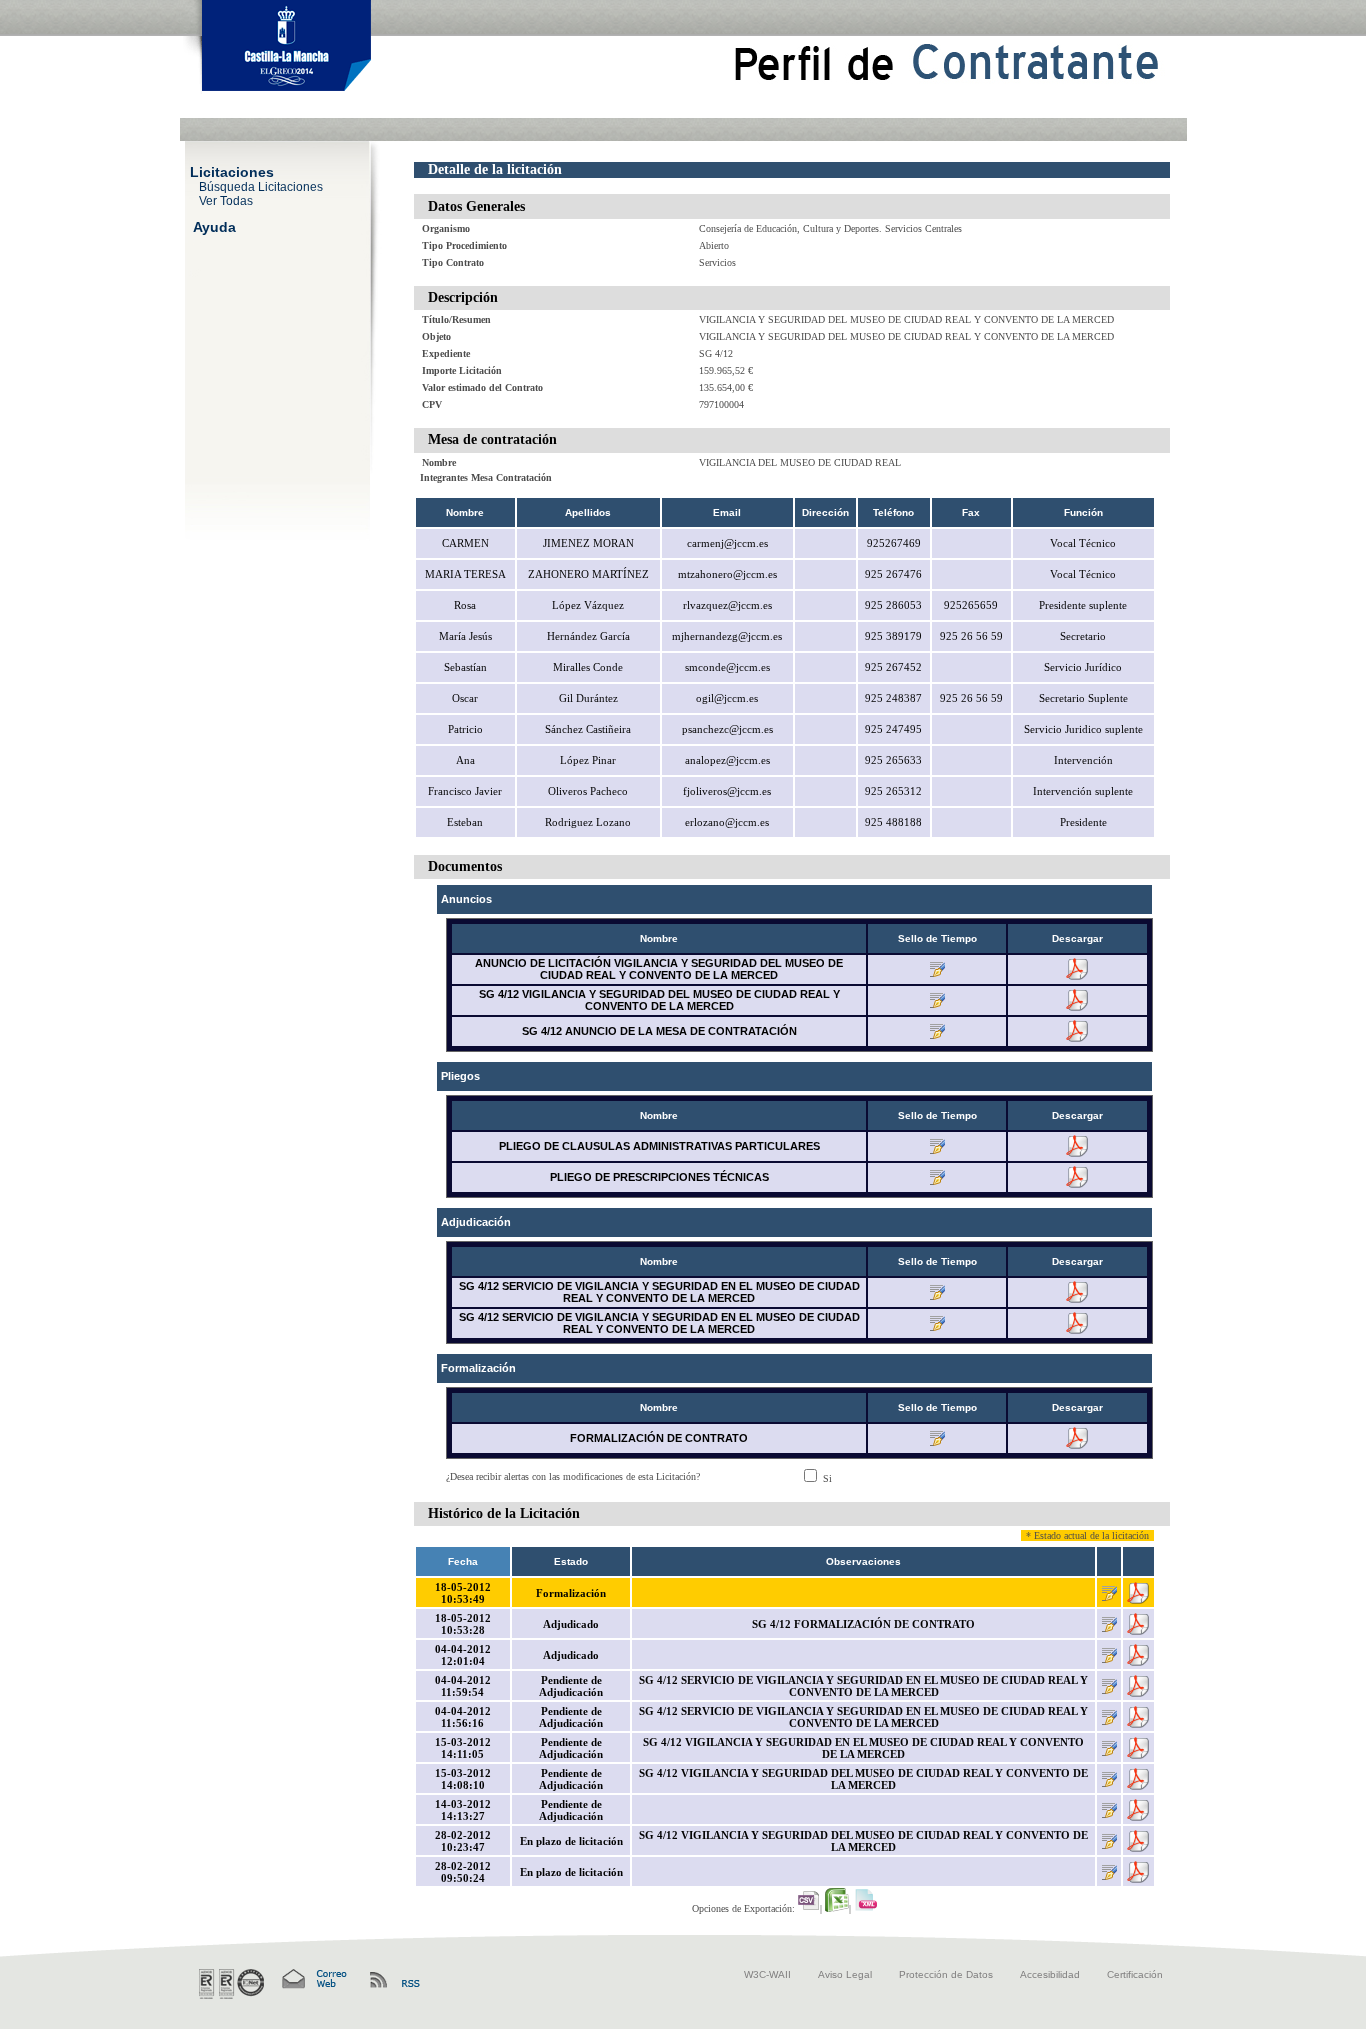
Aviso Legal (845, 1974)
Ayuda (214, 226)
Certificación (1135, 1974)
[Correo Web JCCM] (313, 1979)
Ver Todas (226, 200)
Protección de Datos (946, 1974)
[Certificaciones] (231, 1984)
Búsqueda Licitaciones (261, 186)
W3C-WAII (767, 1974)
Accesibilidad (1050, 1974)
